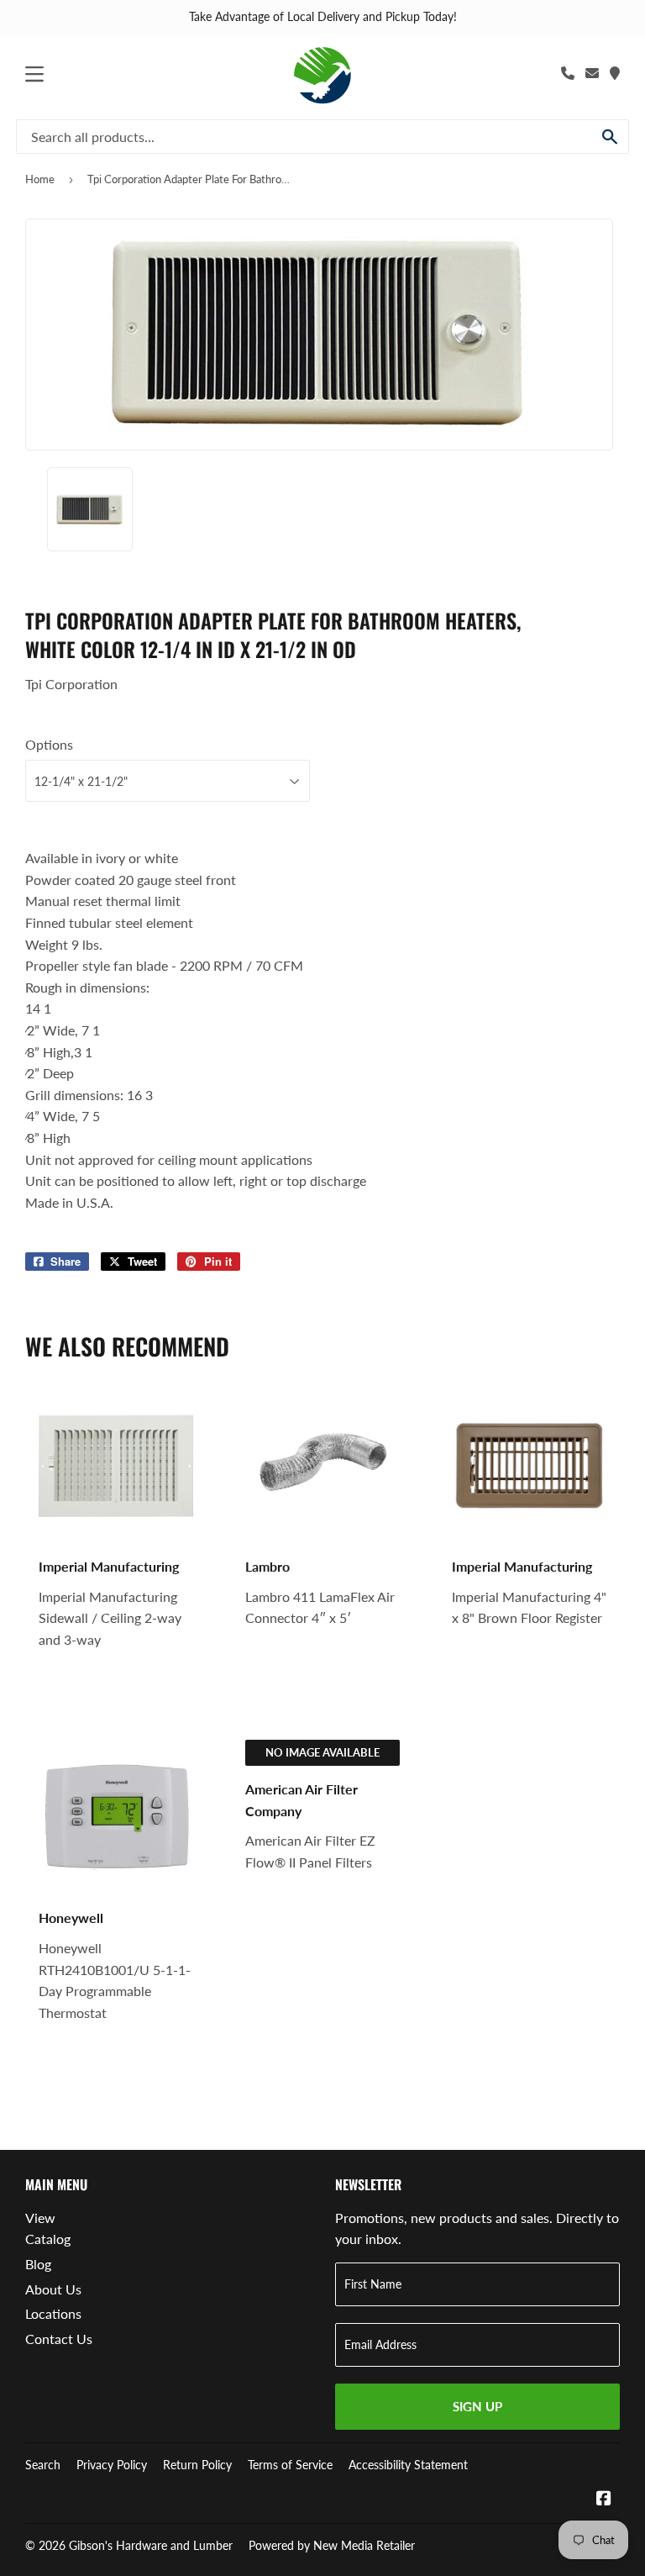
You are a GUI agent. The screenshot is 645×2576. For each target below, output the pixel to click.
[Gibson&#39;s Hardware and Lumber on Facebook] (604, 2499)
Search (43, 2465)
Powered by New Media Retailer (332, 2545)
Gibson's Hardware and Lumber (151, 2545)
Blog (38, 2264)
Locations (53, 2313)
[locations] (615, 73)
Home (40, 179)
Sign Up (477, 2406)
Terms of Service (290, 2465)
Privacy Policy (112, 2465)
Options (49, 744)
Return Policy (197, 2465)
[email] (592, 73)
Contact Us (59, 2339)
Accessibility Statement (408, 2465)
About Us (53, 2289)
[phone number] (568, 73)
